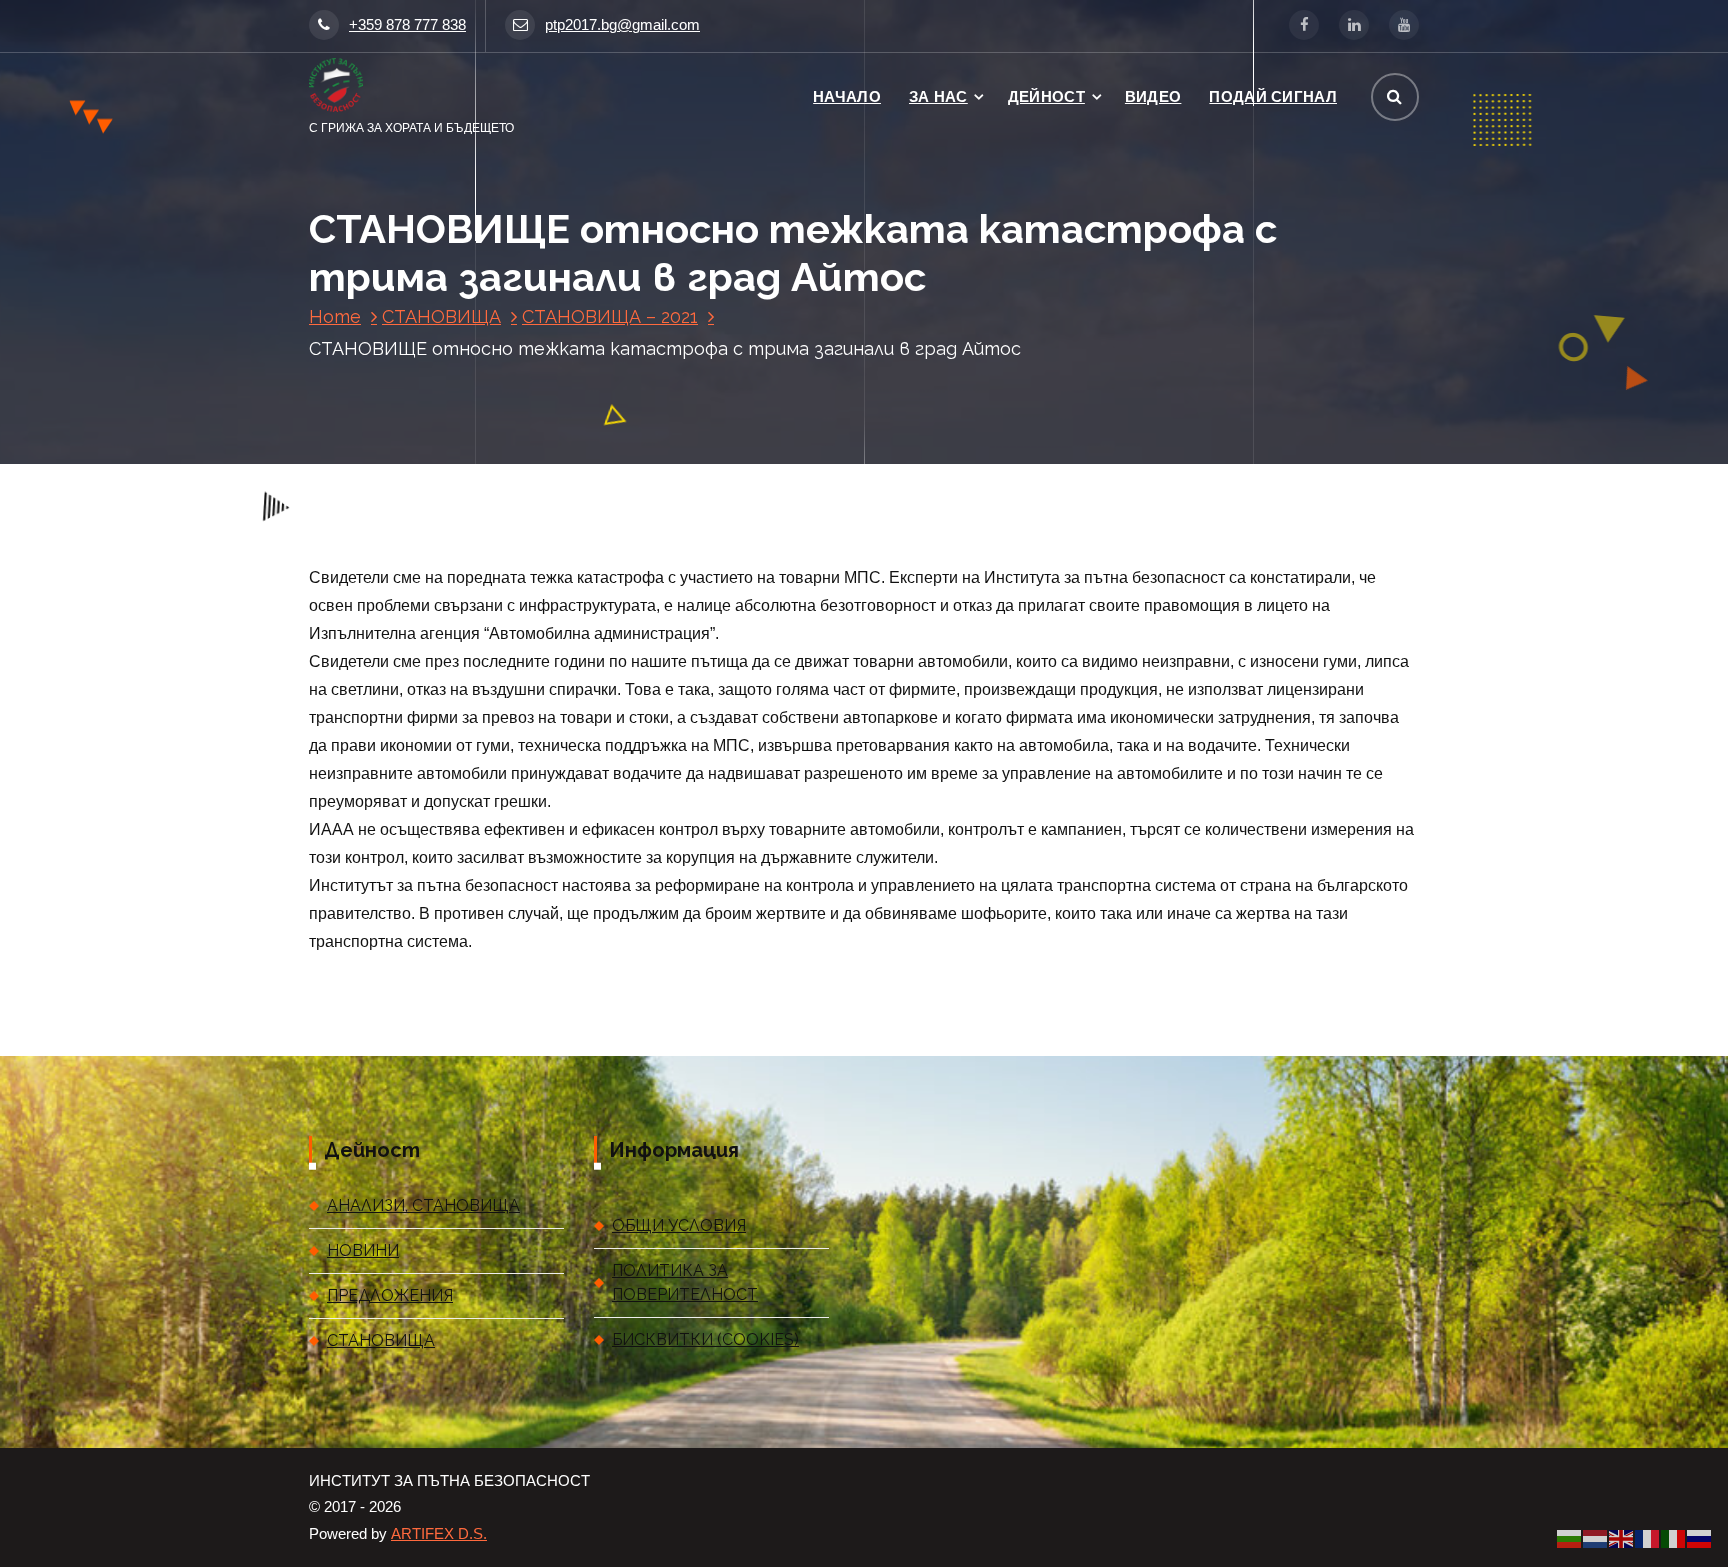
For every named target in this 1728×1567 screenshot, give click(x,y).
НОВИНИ (363, 1250)
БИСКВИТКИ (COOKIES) (705, 1339)
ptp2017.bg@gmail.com (622, 25)
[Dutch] (1596, 1538)
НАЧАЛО (847, 96)
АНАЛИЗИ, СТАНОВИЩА (423, 1205)
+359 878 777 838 (407, 25)
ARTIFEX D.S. (439, 1534)
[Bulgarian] (1570, 1538)
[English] (1622, 1538)
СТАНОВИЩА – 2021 (610, 316)
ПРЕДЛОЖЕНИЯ (390, 1295)
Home (335, 316)
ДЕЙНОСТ (1046, 96)
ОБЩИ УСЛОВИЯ (679, 1225)
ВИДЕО (1153, 96)
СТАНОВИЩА (441, 316)
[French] (1648, 1538)
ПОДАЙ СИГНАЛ (1273, 96)
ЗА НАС (938, 96)
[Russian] (1700, 1538)
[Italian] (1674, 1538)
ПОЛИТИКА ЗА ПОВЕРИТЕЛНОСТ (685, 1282)
